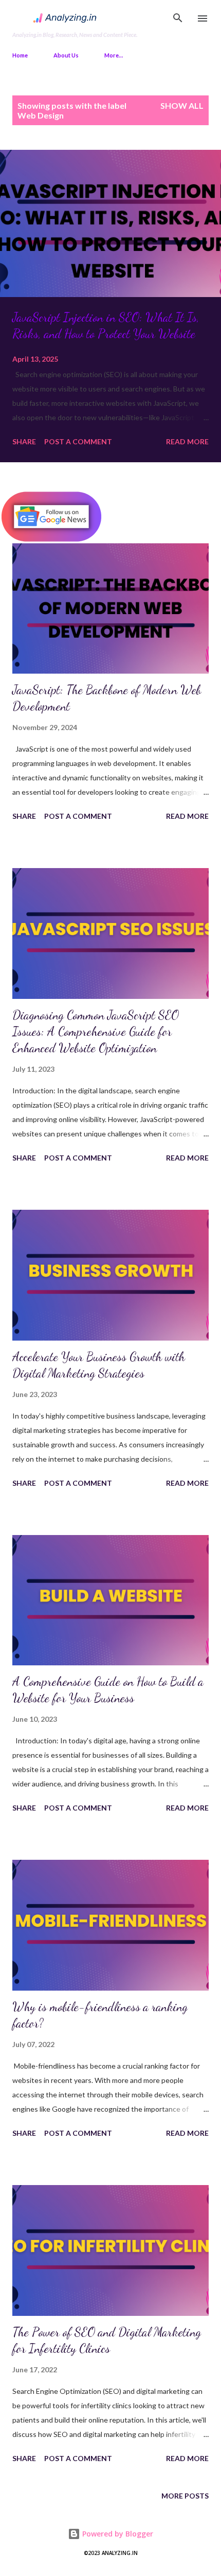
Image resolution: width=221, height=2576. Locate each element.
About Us (66, 55)
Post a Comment (78, 441)
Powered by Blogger (117, 2534)
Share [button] (24, 441)
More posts (185, 2496)
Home (20, 55)
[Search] (178, 18)
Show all (182, 105)
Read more (187, 441)
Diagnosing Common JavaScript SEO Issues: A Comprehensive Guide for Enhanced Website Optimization (96, 1031)
